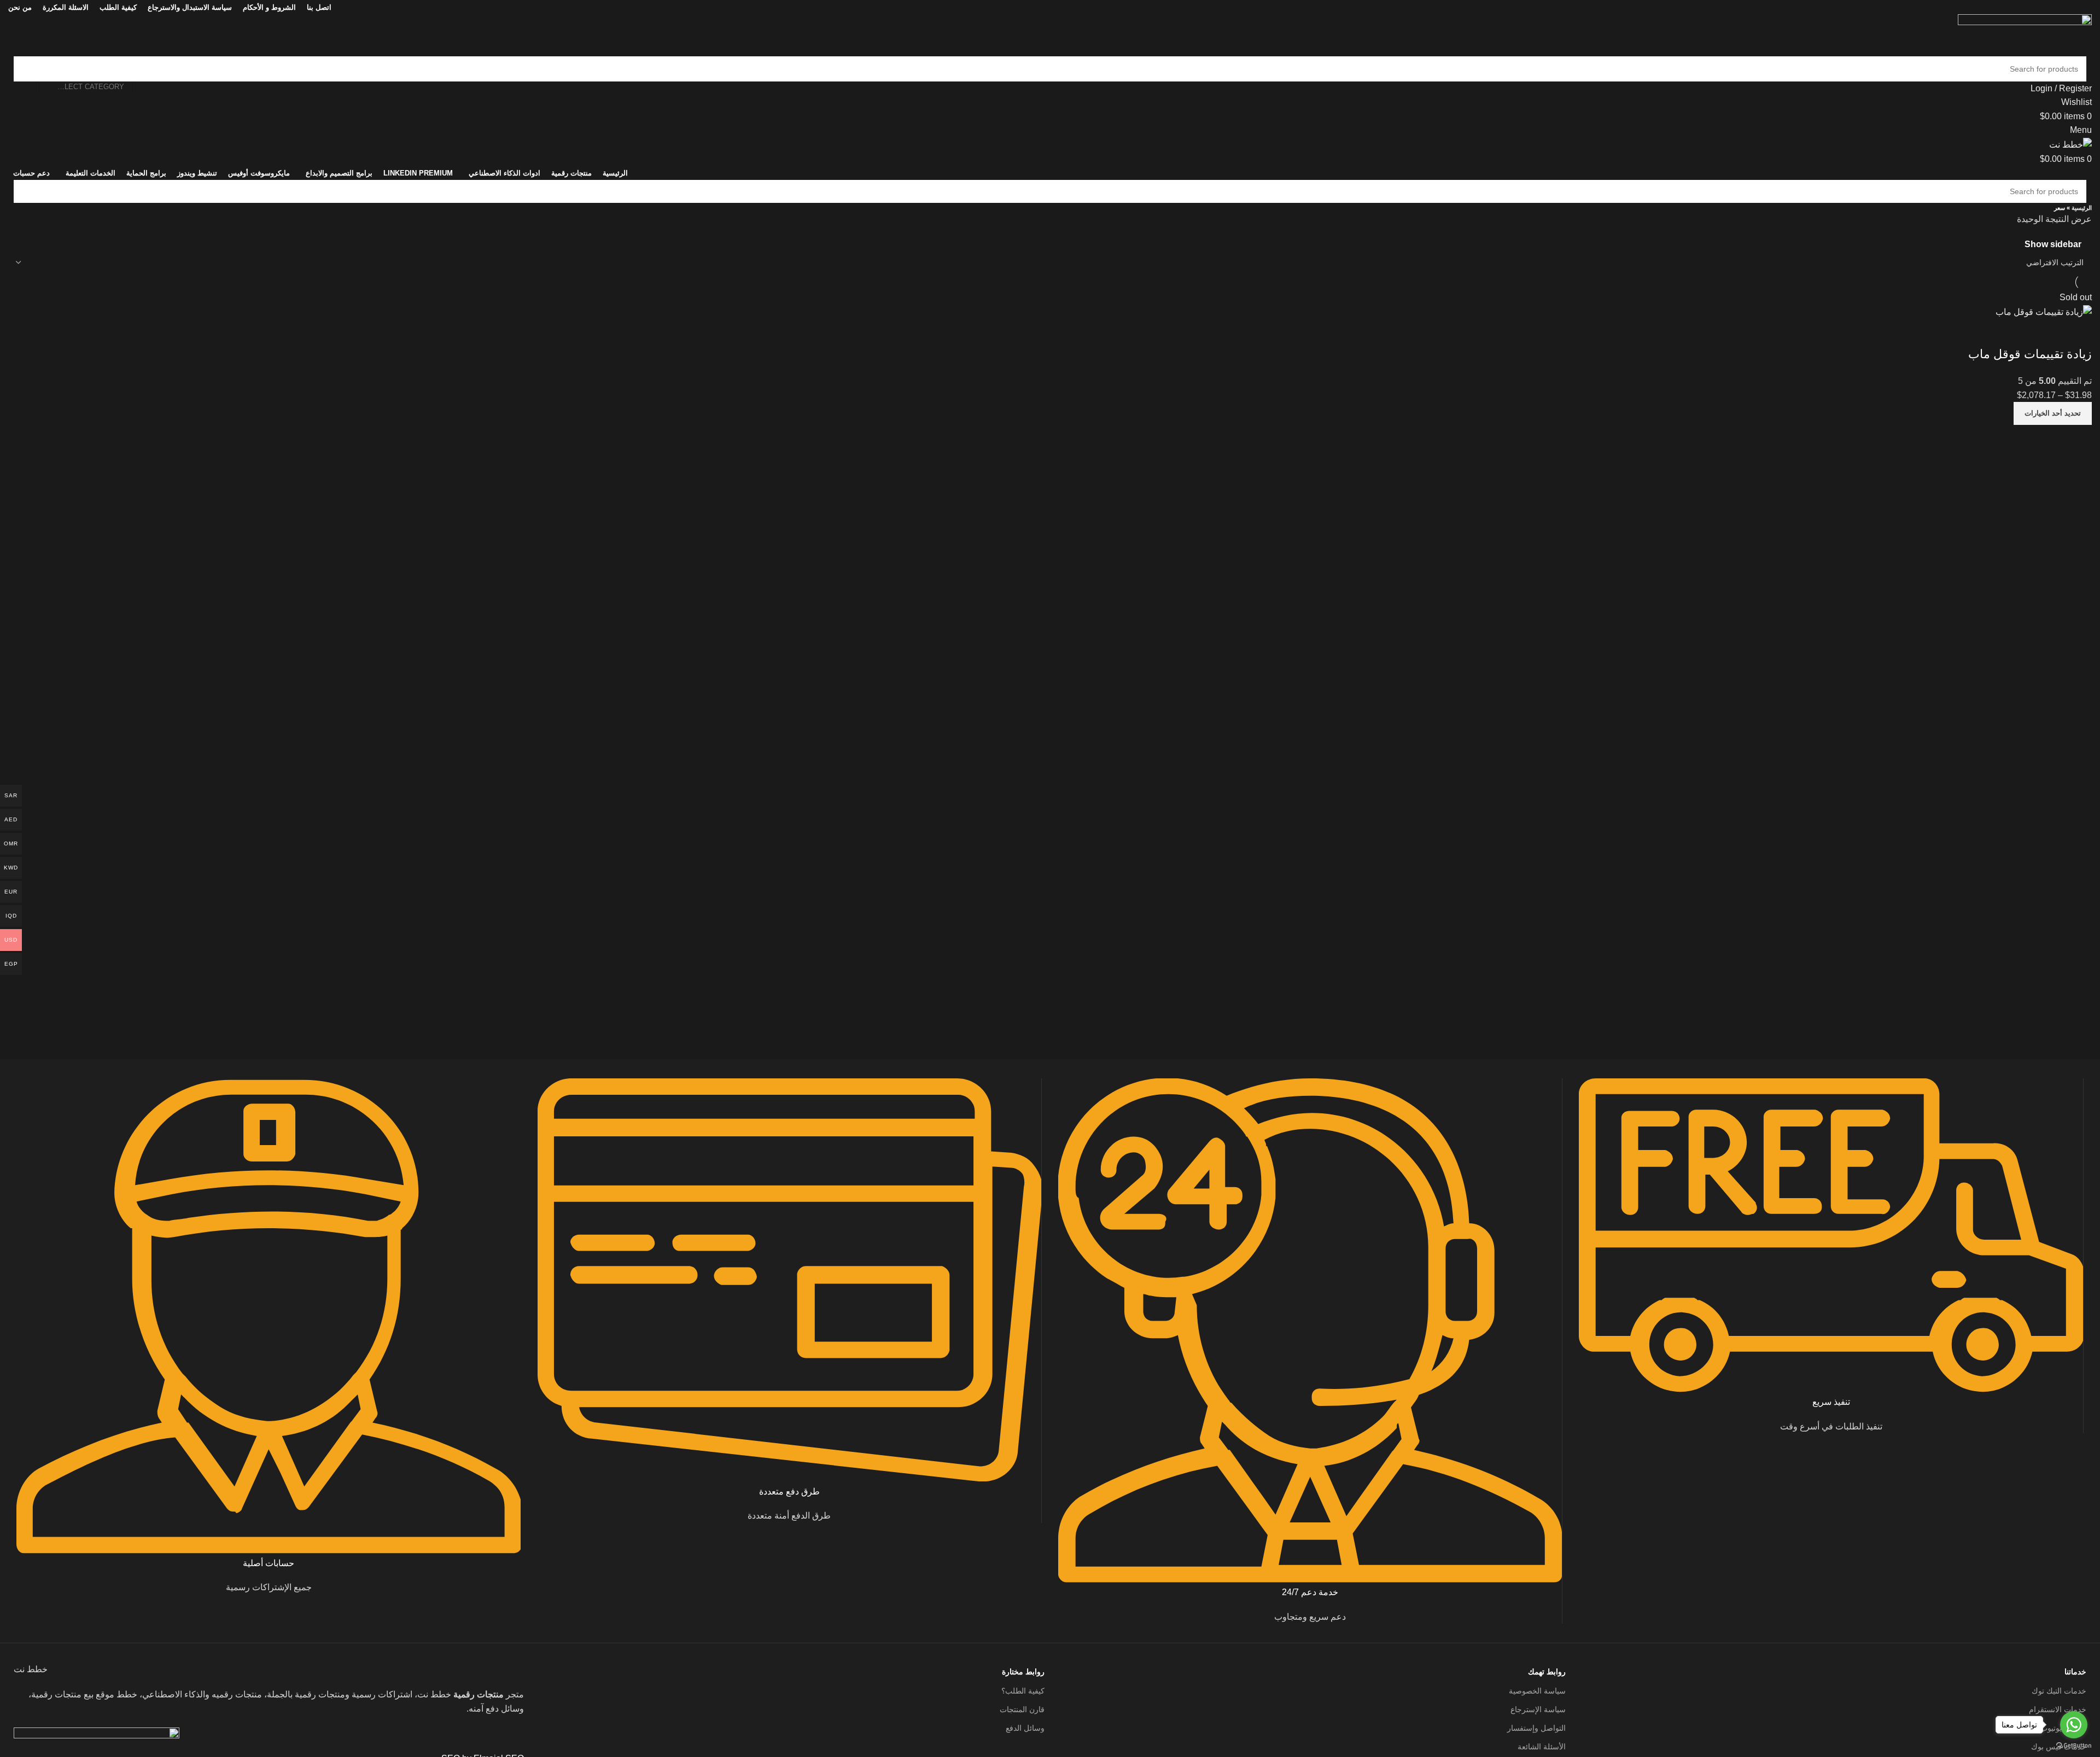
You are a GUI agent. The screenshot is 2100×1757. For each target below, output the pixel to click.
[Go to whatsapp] (2074, 1725)
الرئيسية (2082, 208)
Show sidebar (2053, 244)
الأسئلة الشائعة (1541, 1747)
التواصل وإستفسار (1536, 1728)
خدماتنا (2075, 1672)
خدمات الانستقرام (2058, 1709)
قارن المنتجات (1022, 1709)
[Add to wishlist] (2078, 332)
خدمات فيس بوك (2059, 1747)
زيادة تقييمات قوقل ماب (2030, 354)
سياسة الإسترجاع (1538, 1709)
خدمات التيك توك (2059, 1691)
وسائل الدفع (1025, 1728)
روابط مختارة (1023, 1672)
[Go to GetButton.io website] (2074, 1746)
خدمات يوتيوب (2063, 1728)
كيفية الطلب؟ (1023, 1691)
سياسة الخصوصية (1537, 1691)
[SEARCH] (26, 69)
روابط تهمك (1547, 1672)
